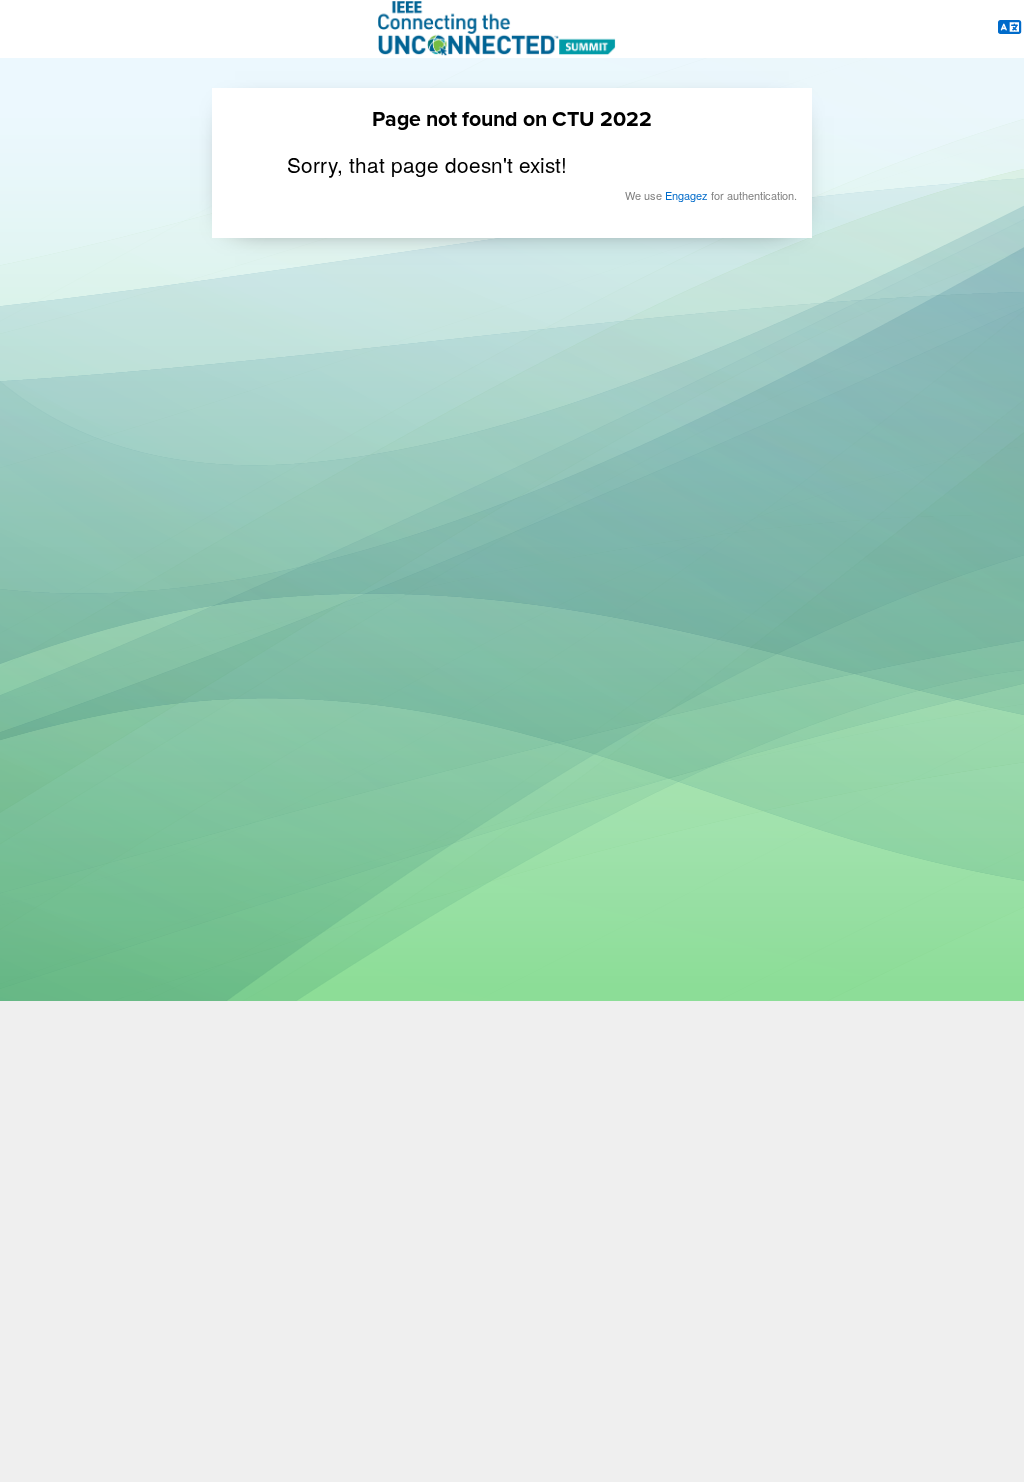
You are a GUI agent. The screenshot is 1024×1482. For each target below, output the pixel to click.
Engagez (686, 195)
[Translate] (1009, 28)
